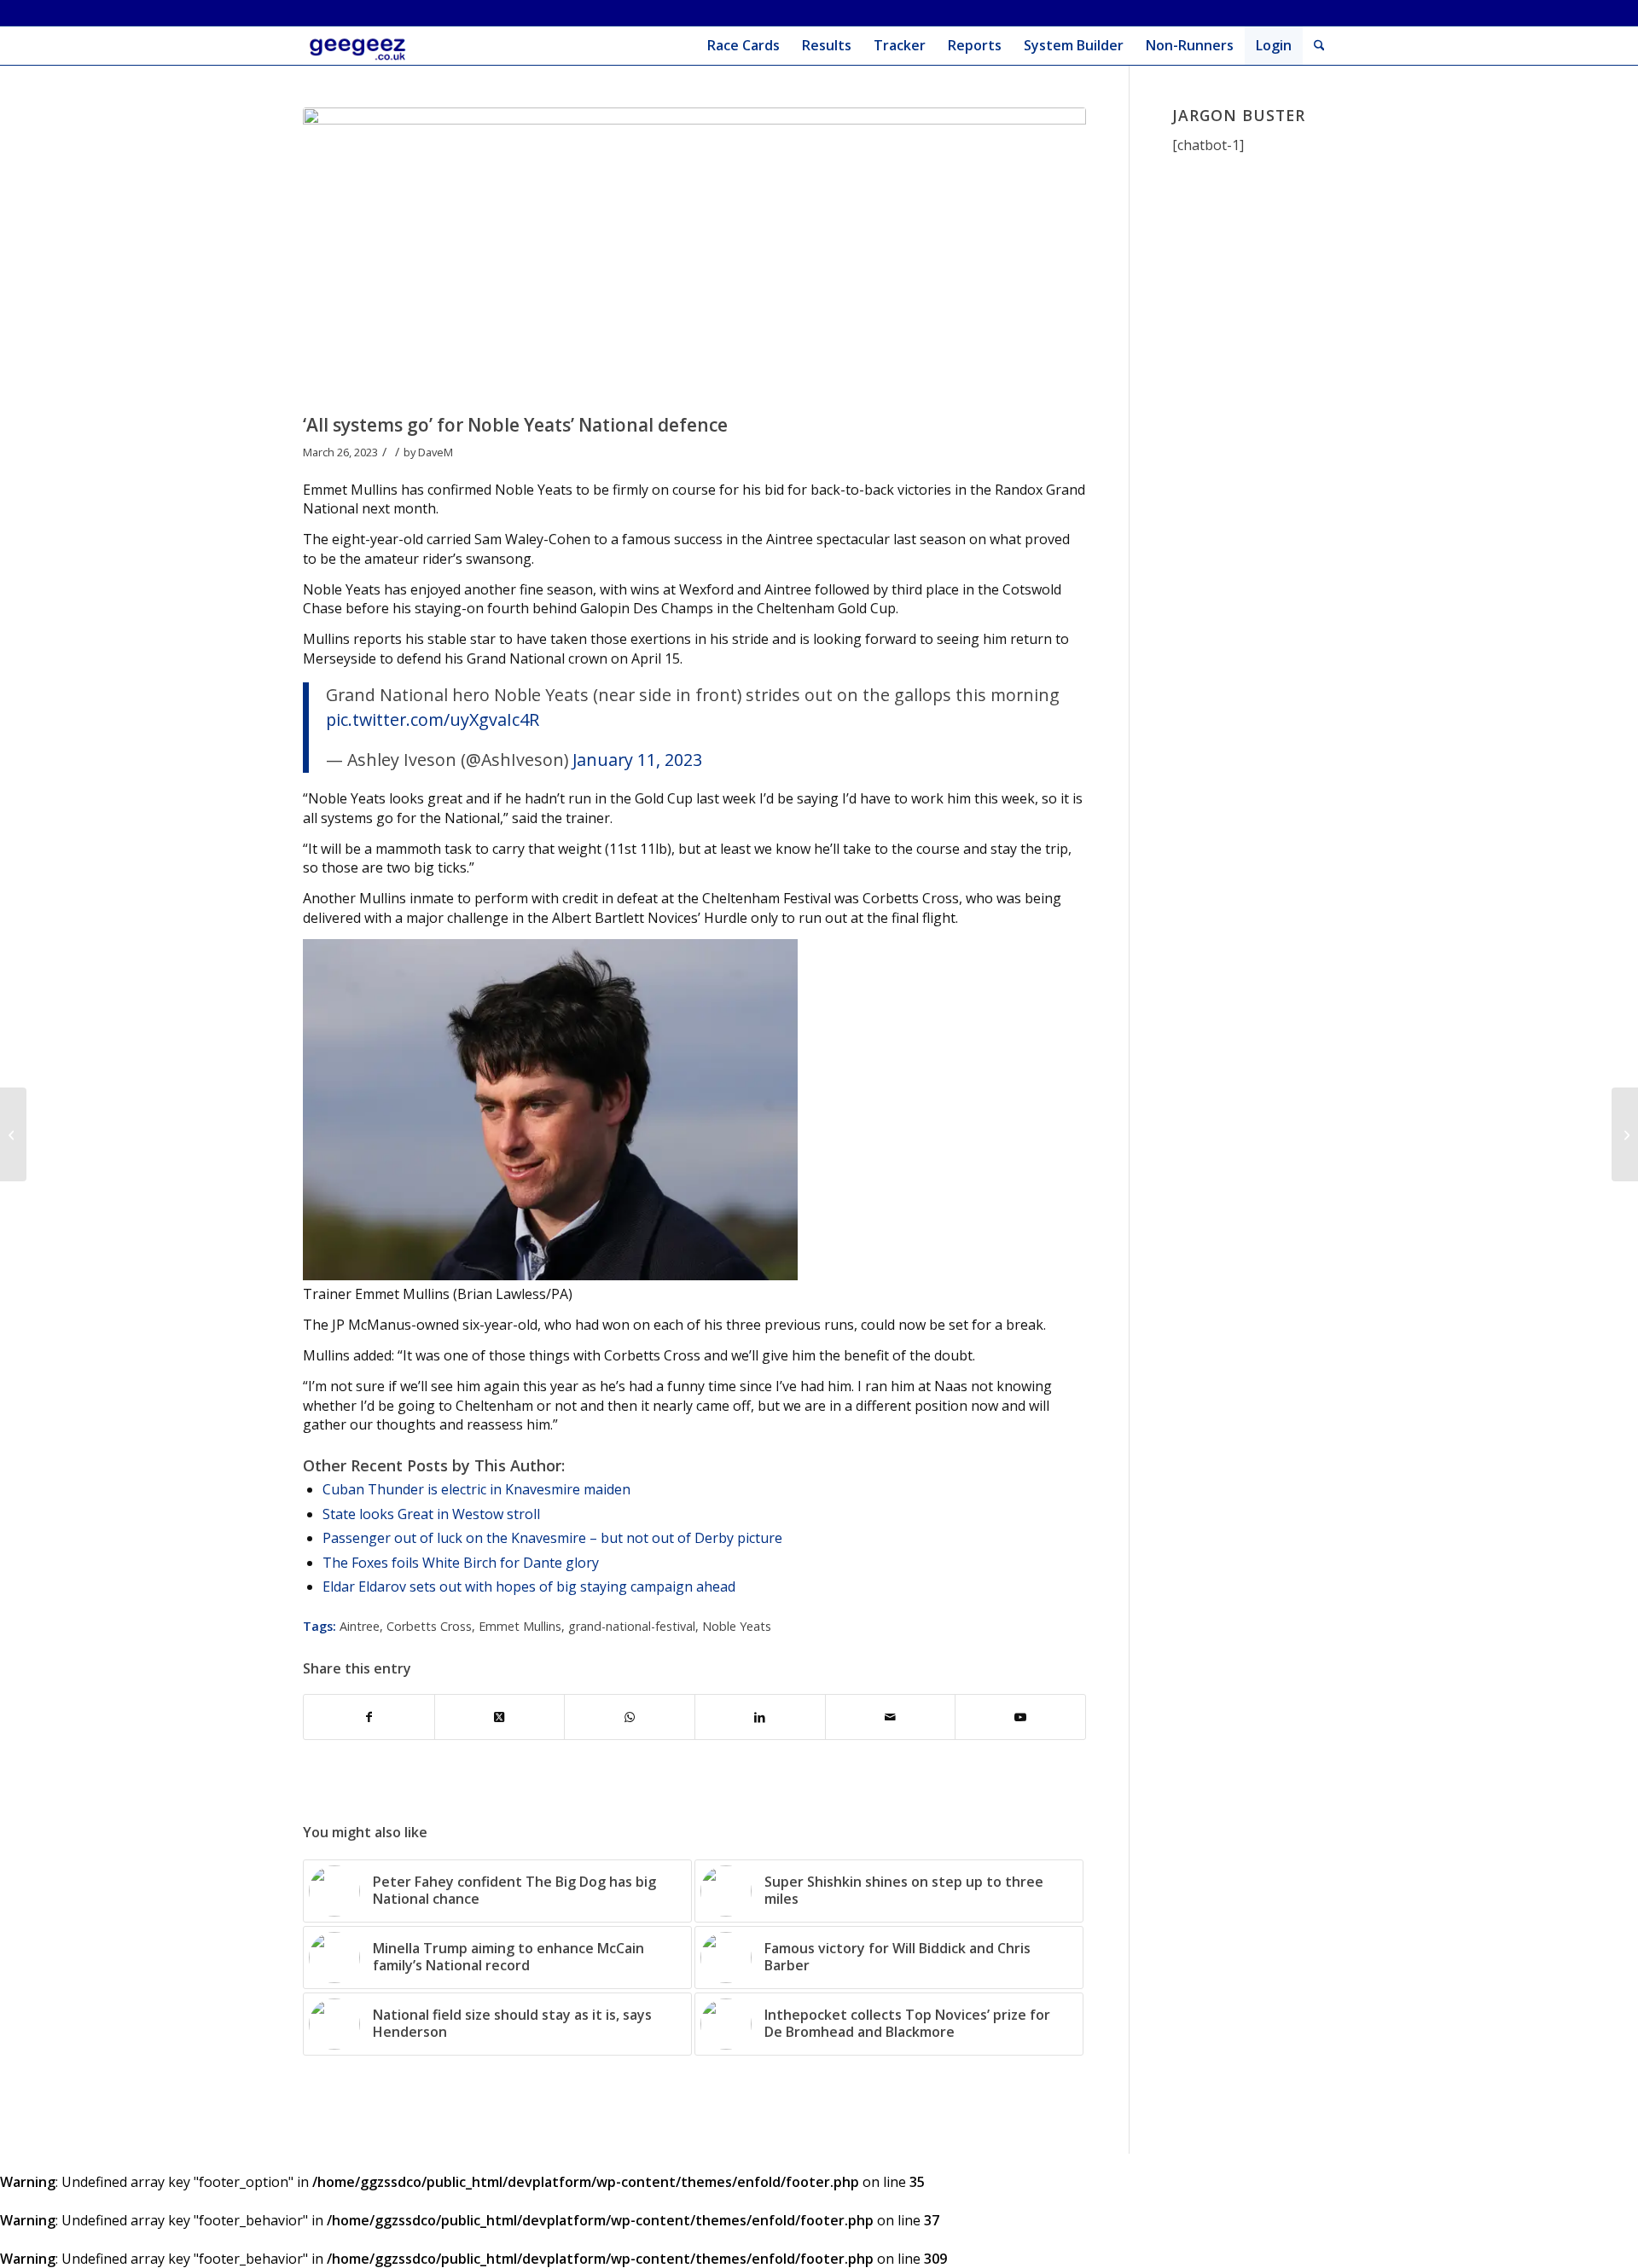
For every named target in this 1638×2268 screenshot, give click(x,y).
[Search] (1319, 46)
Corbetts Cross (429, 1626)
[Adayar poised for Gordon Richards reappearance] (13, 1134)
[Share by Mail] (891, 1717)
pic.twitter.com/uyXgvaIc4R (433, 719)
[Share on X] (500, 1717)
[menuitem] (743, 46)
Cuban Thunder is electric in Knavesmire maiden (476, 1489)
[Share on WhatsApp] (630, 1717)
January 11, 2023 (637, 760)
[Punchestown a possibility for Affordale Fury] (1625, 1134)
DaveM (436, 452)
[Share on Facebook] (369, 1717)
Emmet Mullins (520, 1626)
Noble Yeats (737, 1626)
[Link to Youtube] (1020, 1717)
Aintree (360, 1626)
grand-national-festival (632, 1626)
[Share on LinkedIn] (760, 1717)
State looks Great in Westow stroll (431, 1514)
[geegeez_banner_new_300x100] (360, 46)
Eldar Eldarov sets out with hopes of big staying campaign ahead (529, 1586)
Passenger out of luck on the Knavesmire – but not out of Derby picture (552, 1538)
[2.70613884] (694, 256)
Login (1274, 45)
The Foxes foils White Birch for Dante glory (461, 1563)
